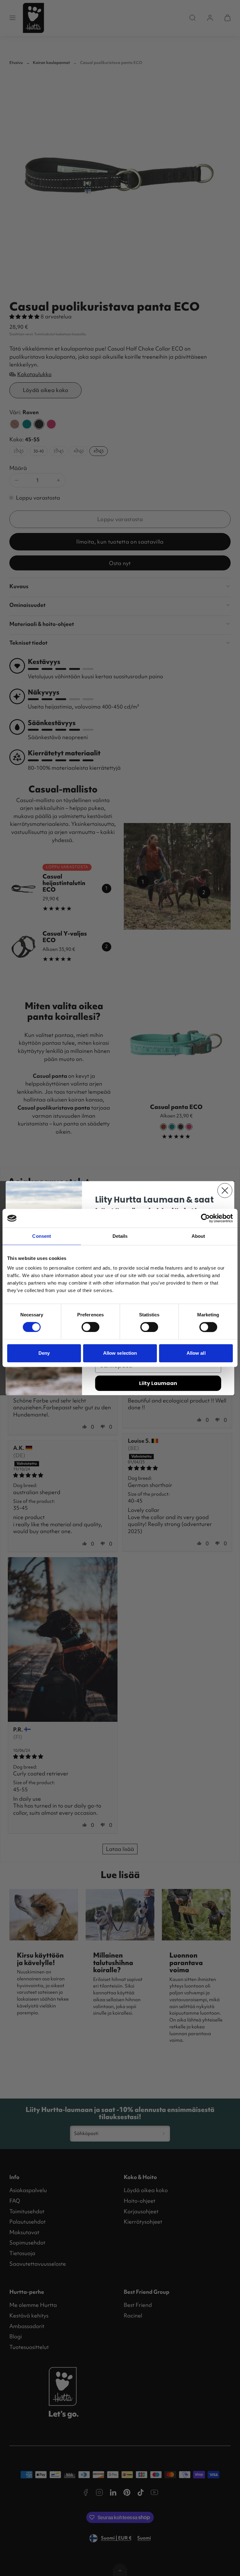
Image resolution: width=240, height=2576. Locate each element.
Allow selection (120, 1353)
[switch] (90, 1327)
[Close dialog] (225, 1190)
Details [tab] (120, 1236)
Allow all (196, 1353)
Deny (44, 1353)
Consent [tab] (42, 1236)
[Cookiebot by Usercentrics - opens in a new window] (205, 1218)
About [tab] (198, 1236)
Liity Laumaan (158, 1383)
